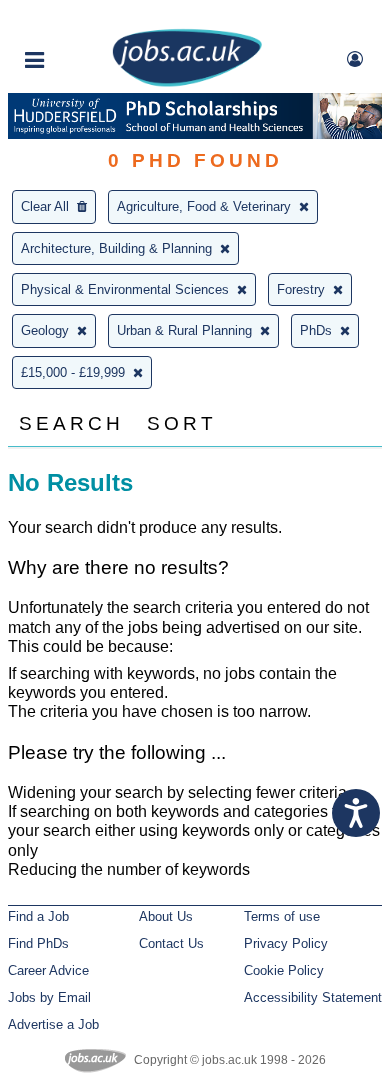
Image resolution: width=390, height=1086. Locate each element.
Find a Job (38, 916)
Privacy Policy (286, 943)
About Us (166, 916)
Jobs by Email (49, 997)
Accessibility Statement (313, 997)
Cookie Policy (284, 970)
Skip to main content (80, 17)
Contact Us (171, 943)
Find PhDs (38, 943)
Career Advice (48, 970)
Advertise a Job (53, 1024)
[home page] (187, 82)
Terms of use (282, 916)
